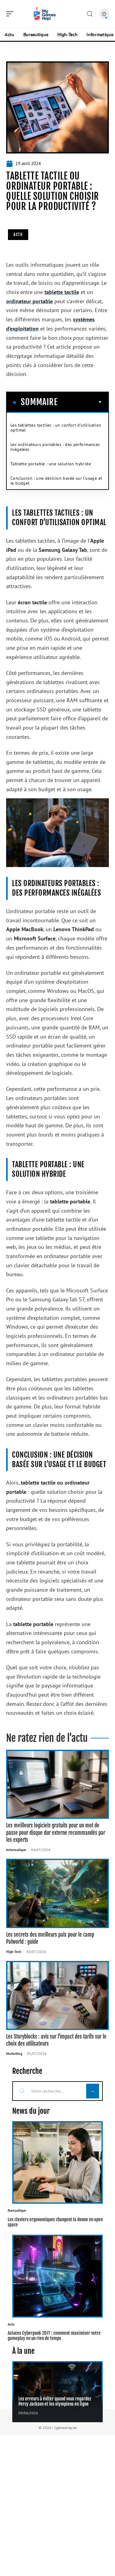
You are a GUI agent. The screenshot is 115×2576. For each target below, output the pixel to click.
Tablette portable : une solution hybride (51, 464)
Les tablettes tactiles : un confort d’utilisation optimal (56, 428)
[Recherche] (90, 14)
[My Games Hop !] (44, 14)
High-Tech (14, 1952)
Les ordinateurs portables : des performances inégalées (55, 447)
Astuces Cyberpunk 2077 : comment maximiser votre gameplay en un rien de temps (54, 2336)
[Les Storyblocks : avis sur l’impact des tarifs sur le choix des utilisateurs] (57, 1995)
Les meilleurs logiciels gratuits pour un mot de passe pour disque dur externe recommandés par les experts (56, 1833)
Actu (18, 234)
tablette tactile (62, 292)
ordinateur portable (29, 301)
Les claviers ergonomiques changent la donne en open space (55, 2222)
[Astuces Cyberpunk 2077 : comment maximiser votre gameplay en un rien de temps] (57, 2276)
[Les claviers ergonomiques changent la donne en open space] (57, 2163)
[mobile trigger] (11, 14)
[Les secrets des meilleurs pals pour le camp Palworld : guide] (57, 1893)
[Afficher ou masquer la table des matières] (80, 402)
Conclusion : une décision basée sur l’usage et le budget (56, 481)
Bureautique (17, 2210)
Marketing (14, 2053)
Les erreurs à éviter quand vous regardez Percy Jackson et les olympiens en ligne (55, 2401)
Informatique (16, 1850)
